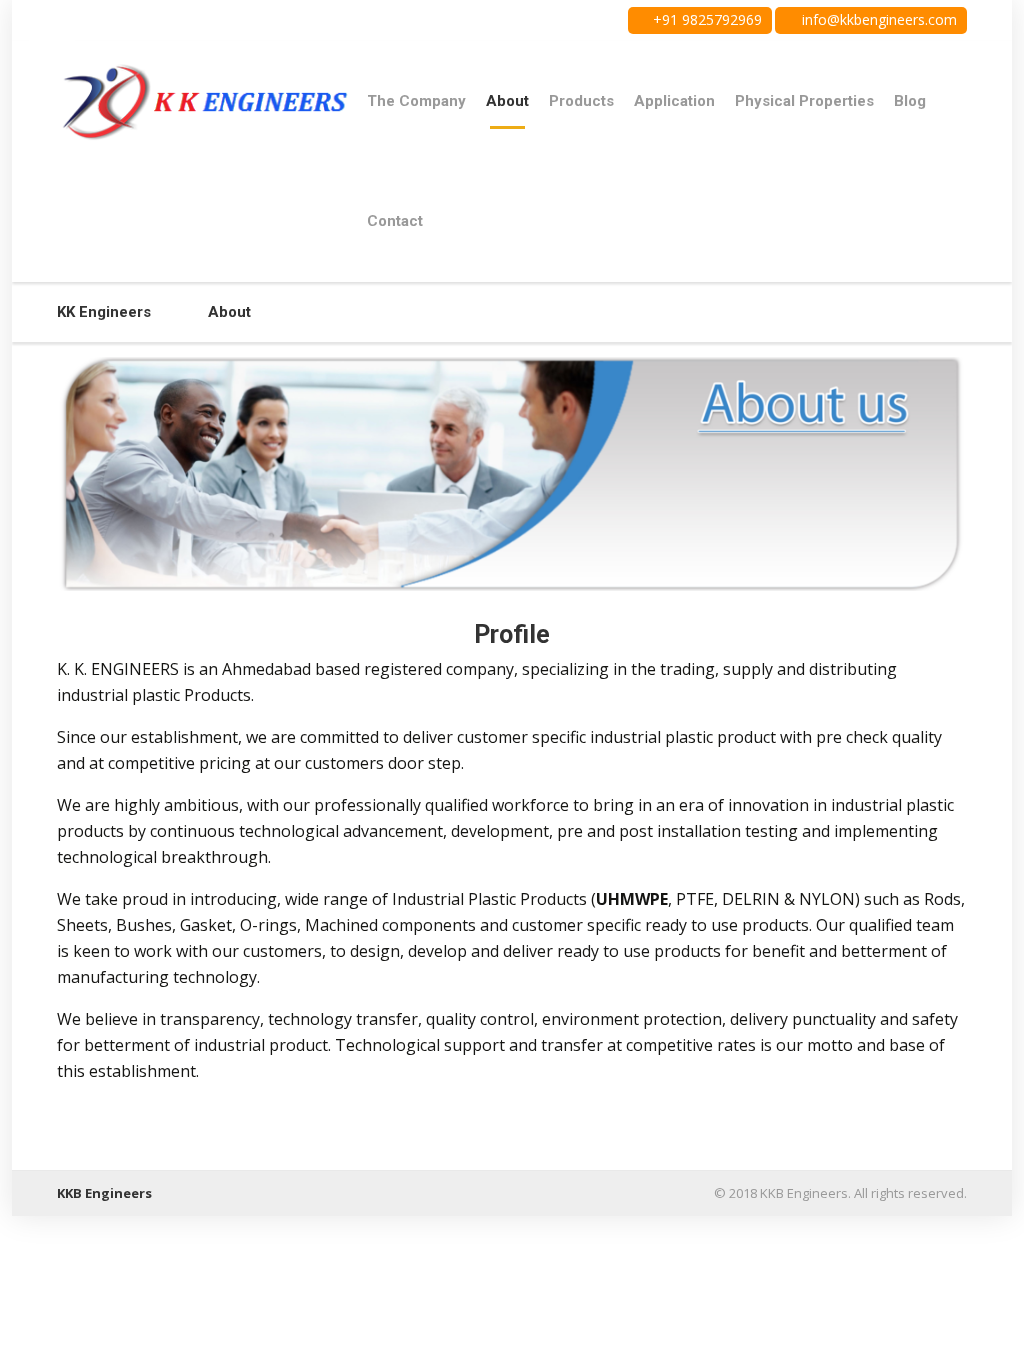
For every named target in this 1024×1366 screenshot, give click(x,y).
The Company (416, 101)
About (507, 101)
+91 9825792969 (705, 19)
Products (581, 101)
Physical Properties (804, 101)
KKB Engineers (104, 1193)
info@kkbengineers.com (877, 19)
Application (674, 101)
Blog (910, 101)
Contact (395, 221)
